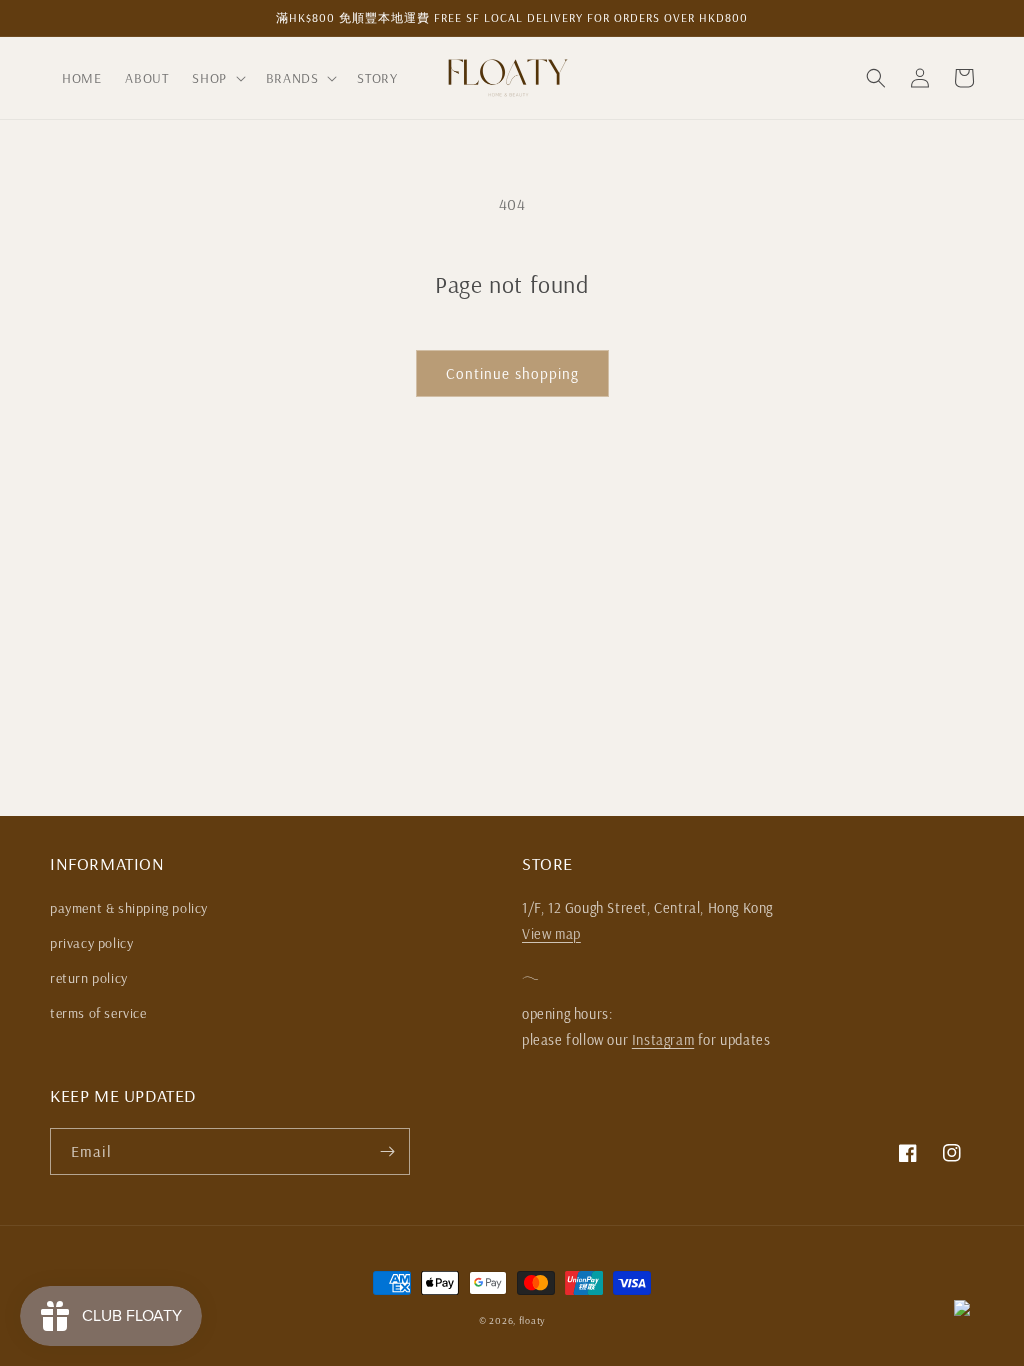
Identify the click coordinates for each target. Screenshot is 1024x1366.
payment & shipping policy (129, 908)
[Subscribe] (387, 1151)
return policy (89, 978)
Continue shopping (512, 373)
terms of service (98, 1013)
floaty (532, 1320)
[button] (216, 78)
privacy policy (91, 943)
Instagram (663, 1040)
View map (551, 934)
